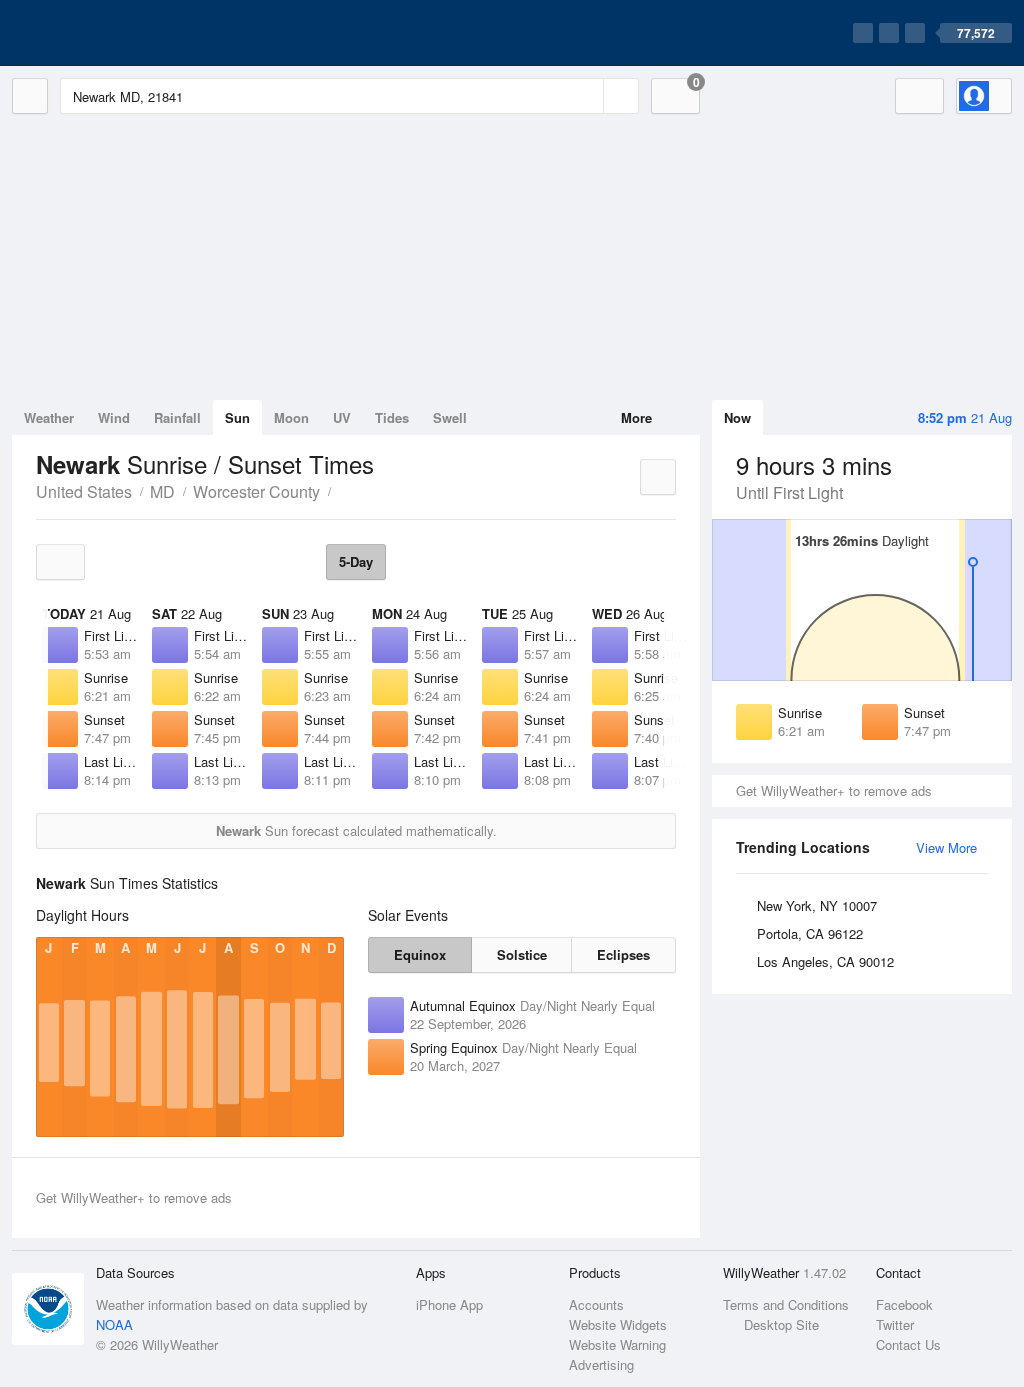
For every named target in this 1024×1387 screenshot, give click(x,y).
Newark (342, 490)
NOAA (114, 1324)
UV (342, 417)
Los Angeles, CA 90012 (825, 961)
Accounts (596, 1304)
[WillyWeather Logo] (106, 33)
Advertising (601, 1364)
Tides (392, 417)
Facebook (904, 1304)
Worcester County (256, 491)
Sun (237, 417)
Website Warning (617, 1344)
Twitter (895, 1324)
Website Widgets (618, 1324)
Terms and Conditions (786, 1304)
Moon (291, 417)
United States (84, 491)
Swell (450, 417)
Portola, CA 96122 (810, 933)
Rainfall (177, 417)
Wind (114, 417)
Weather (49, 417)
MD (162, 491)
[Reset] (586, 96)
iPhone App (449, 1304)
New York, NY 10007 (817, 905)
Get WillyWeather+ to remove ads (834, 790)
